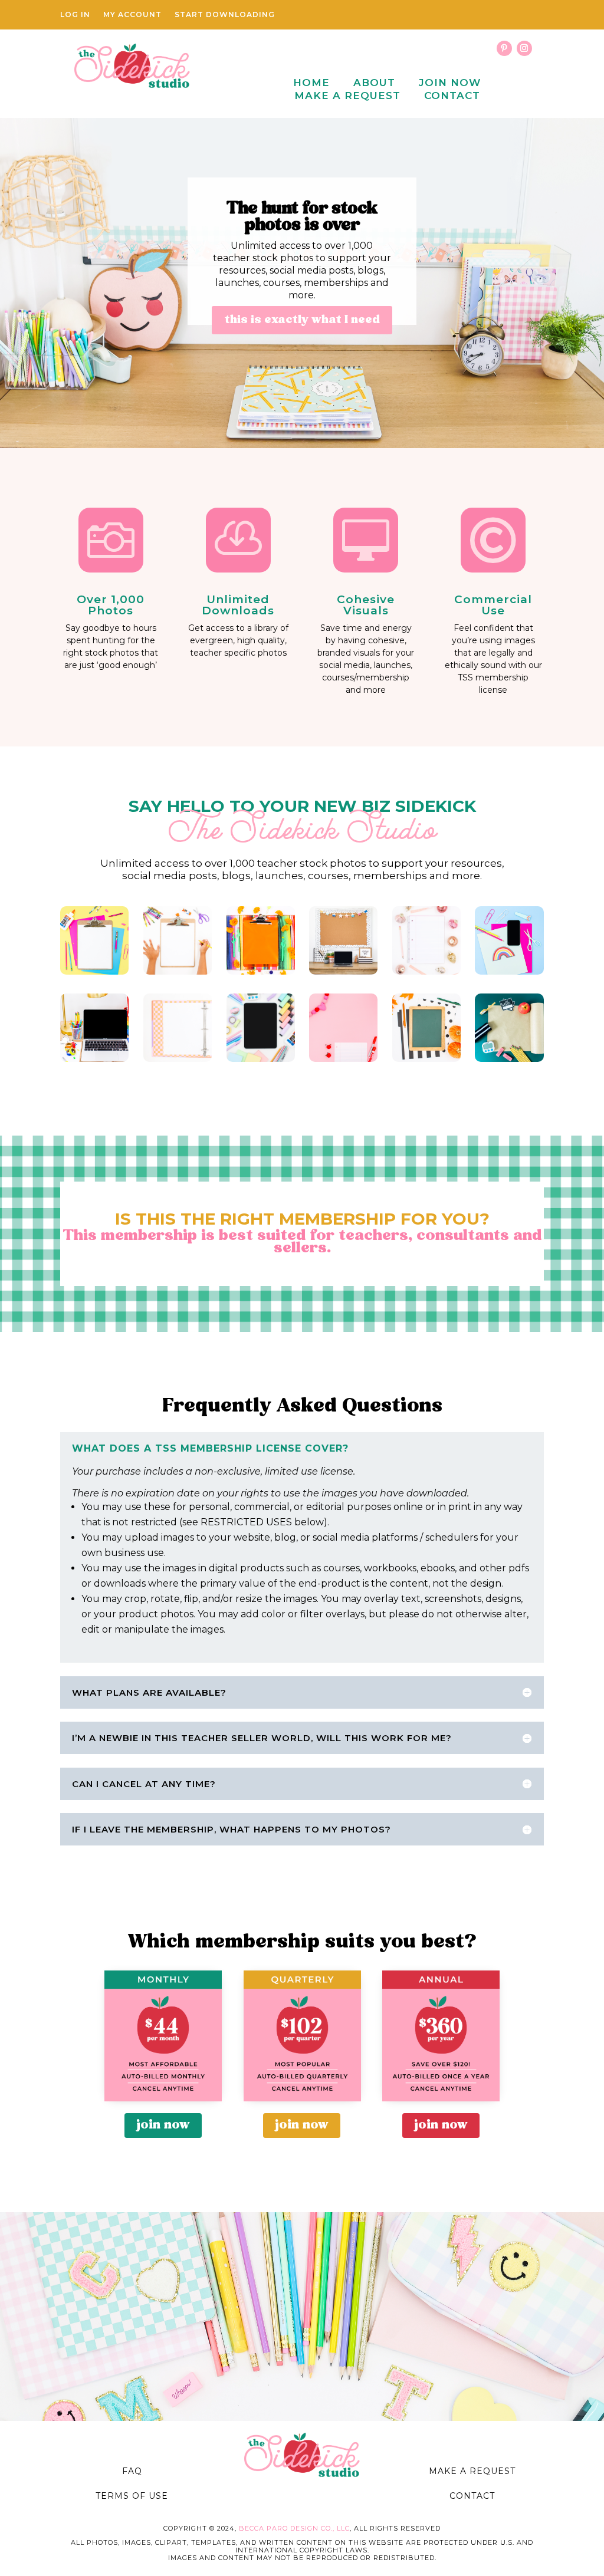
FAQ (132, 2471)
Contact (452, 96)
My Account (132, 15)
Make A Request (347, 96)
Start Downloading (225, 15)
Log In (75, 15)
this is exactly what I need (302, 320)
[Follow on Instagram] (524, 48)
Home (311, 83)
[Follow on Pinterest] (504, 48)
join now (163, 2125)
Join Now (450, 83)
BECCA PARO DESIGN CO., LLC (294, 2528)
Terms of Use (132, 2496)
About (374, 83)
